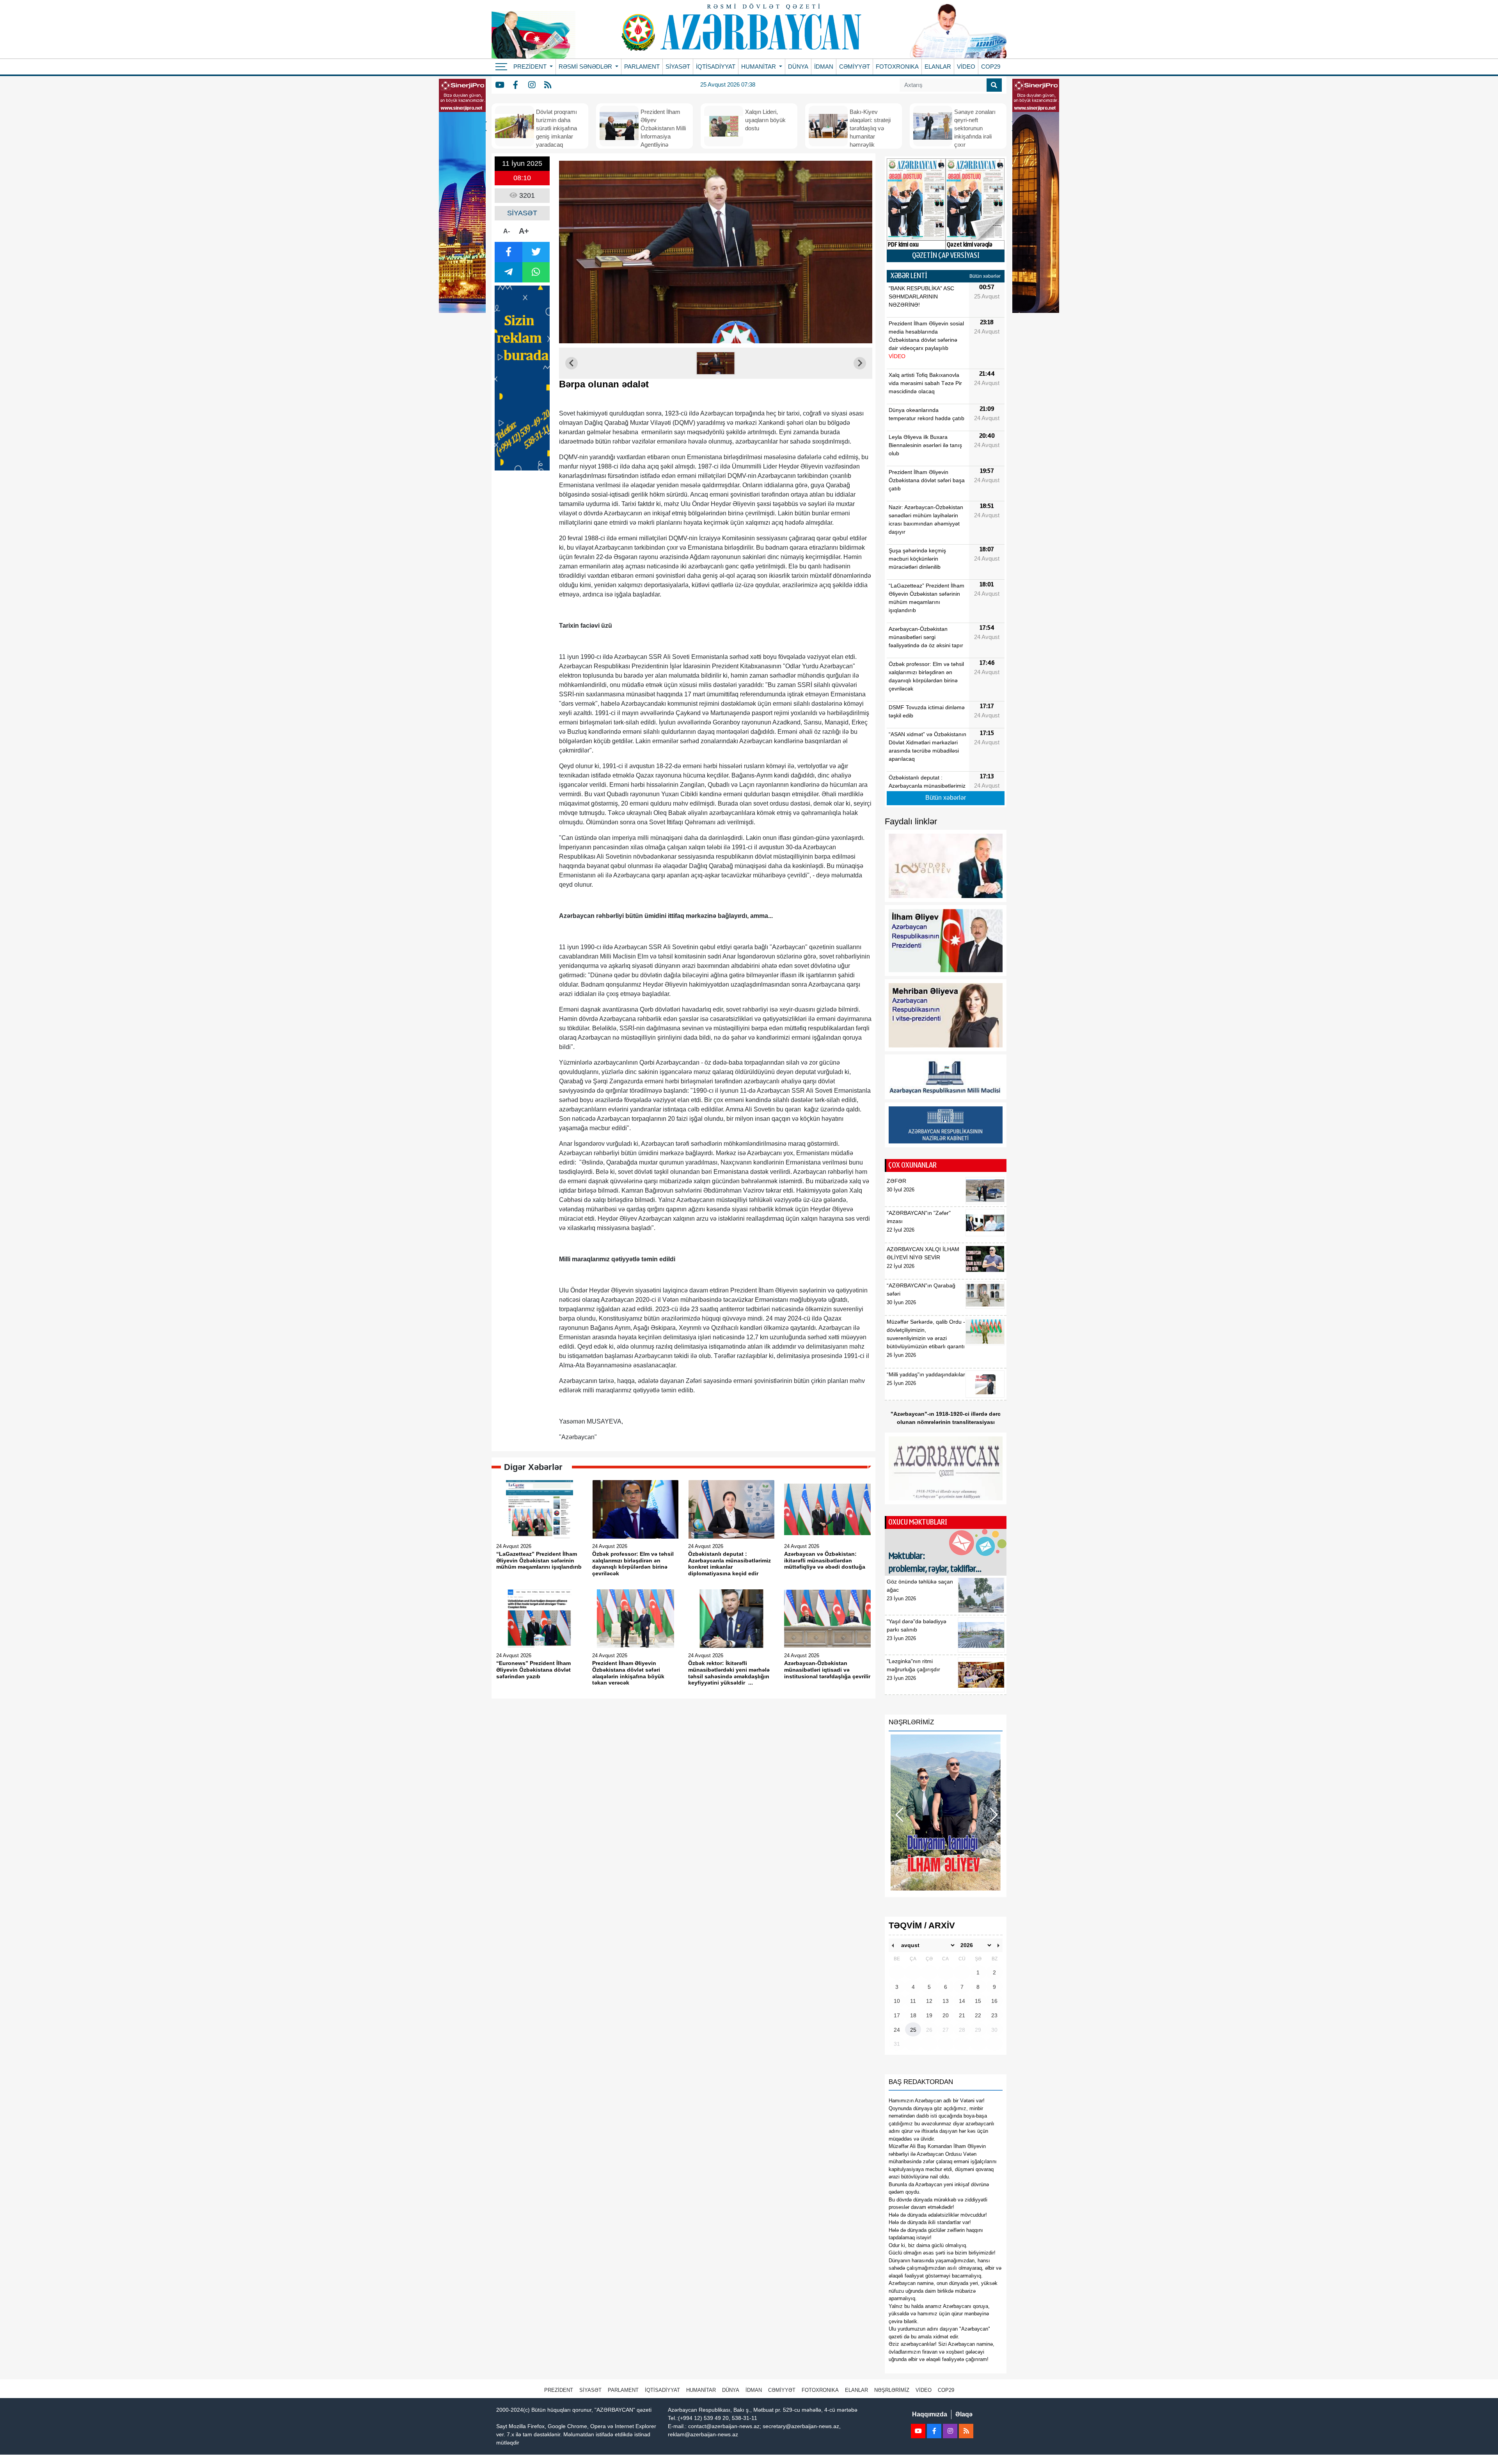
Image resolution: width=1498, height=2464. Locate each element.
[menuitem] (716, 363)
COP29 (991, 67)
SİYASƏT (678, 67)
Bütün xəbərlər (985, 276)
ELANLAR (938, 67)
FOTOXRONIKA (897, 67)
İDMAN (824, 67)
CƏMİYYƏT (855, 67)
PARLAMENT (642, 67)
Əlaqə (964, 2414)
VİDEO (966, 67)
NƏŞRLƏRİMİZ (892, 2390)
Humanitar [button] (759, 67)
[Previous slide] (572, 363)
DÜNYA (798, 67)
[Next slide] (860, 363)
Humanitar (701, 2390)
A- (507, 231)
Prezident (559, 2390)
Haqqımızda (930, 2414)
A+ (524, 231)
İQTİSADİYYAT (716, 67)
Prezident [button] (531, 67)
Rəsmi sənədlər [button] (586, 67)
